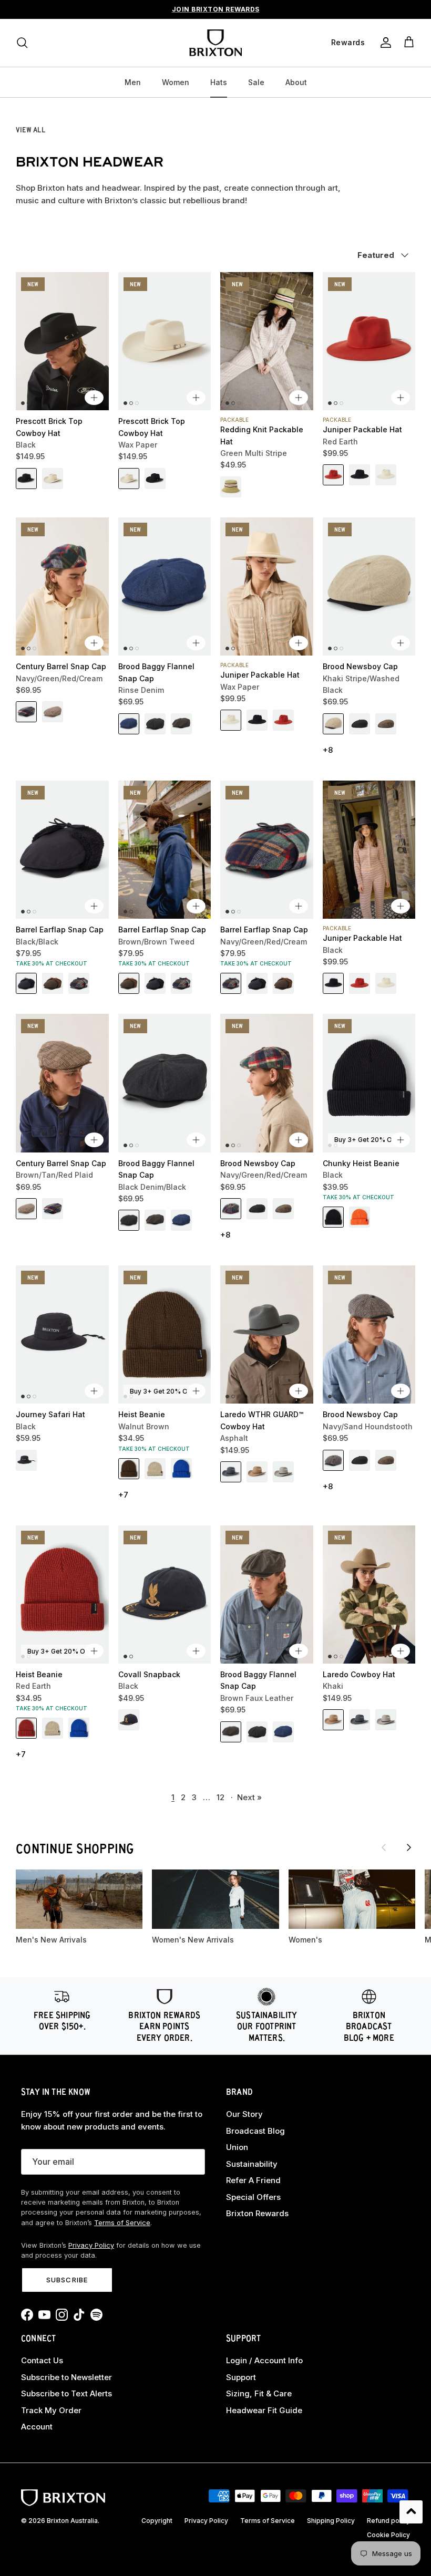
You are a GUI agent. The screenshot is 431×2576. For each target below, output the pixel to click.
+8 (328, 750)
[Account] (384, 43)
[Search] (22, 43)
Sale (256, 82)
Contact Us (42, 2360)
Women (176, 82)
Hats (219, 82)
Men (133, 82)
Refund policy (388, 2521)
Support (241, 2377)
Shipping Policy (331, 2521)
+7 (123, 1495)
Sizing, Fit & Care (259, 2393)
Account (37, 2427)
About (296, 82)
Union (237, 2147)
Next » (249, 1797)
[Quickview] (94, 398)
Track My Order (51, 2410)
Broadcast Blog (255, 2131)
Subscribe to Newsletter (66, 2377)
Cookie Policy (388, 2535)
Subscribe (67, 2280)
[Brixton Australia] (215, 43)
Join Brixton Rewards (216, 9)
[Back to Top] (411, 2512)
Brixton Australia (72, 2521)
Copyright (157, 2521)
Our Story (244, 2114)
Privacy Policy (91, 2245)
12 (220, 1797)
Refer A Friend (253, 2180)
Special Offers (253, 2197)
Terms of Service (122, 2223)
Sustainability (252, 2164)
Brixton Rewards (257, 2213)
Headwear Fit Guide (264, 2410)
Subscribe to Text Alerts (66, 2393)
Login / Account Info (264, 2360)
